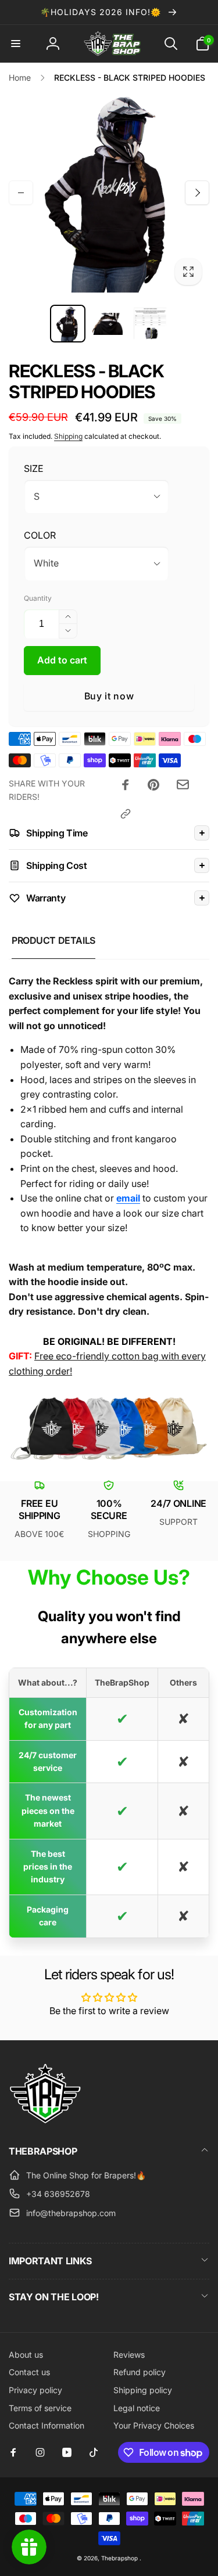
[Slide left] (21, 193)
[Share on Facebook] (126, 785)
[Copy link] (126, 814)
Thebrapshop (119, 2558)
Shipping (68, 436)
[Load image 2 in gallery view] (109, 324)
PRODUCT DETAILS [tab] (53, 940)
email (128, 1198)
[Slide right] (197, 193)
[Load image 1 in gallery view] (68, 324)
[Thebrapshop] (45, 2120)
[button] (16, 44)
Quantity (38, 598)
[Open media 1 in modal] (109, 192)
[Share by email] (183, 784)
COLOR (40, 535)
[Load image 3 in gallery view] (150, 324)
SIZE (34, 468)
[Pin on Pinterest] (153, 785)
